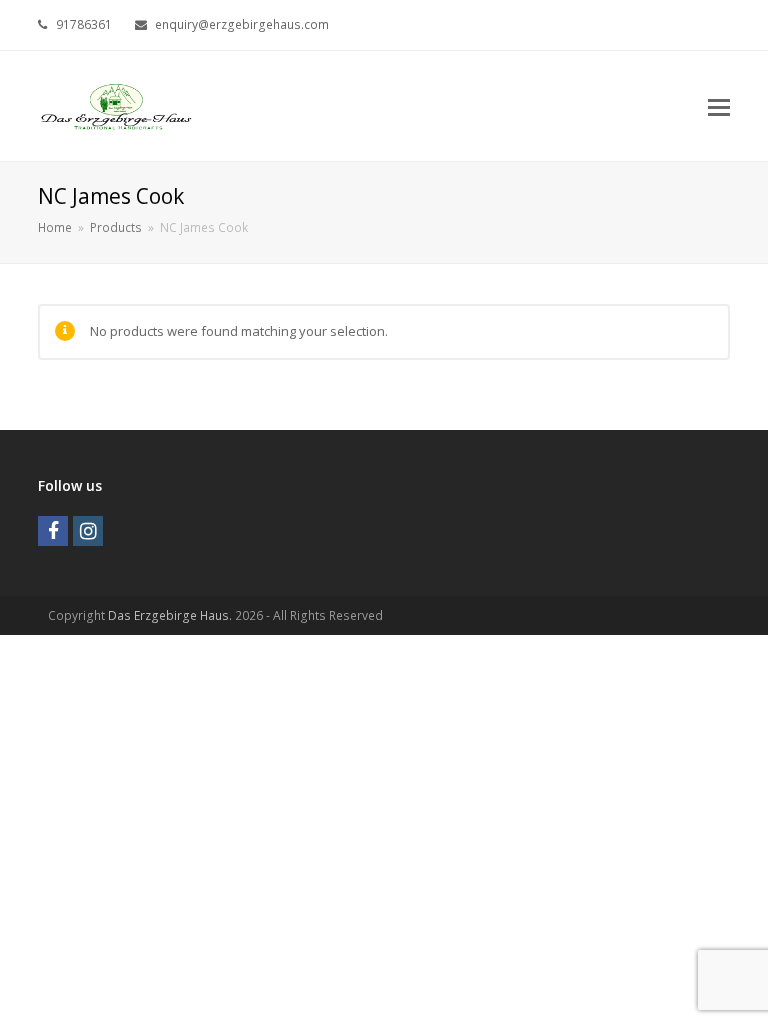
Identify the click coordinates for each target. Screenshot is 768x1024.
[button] (719, 106)
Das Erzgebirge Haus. (170, 615)
